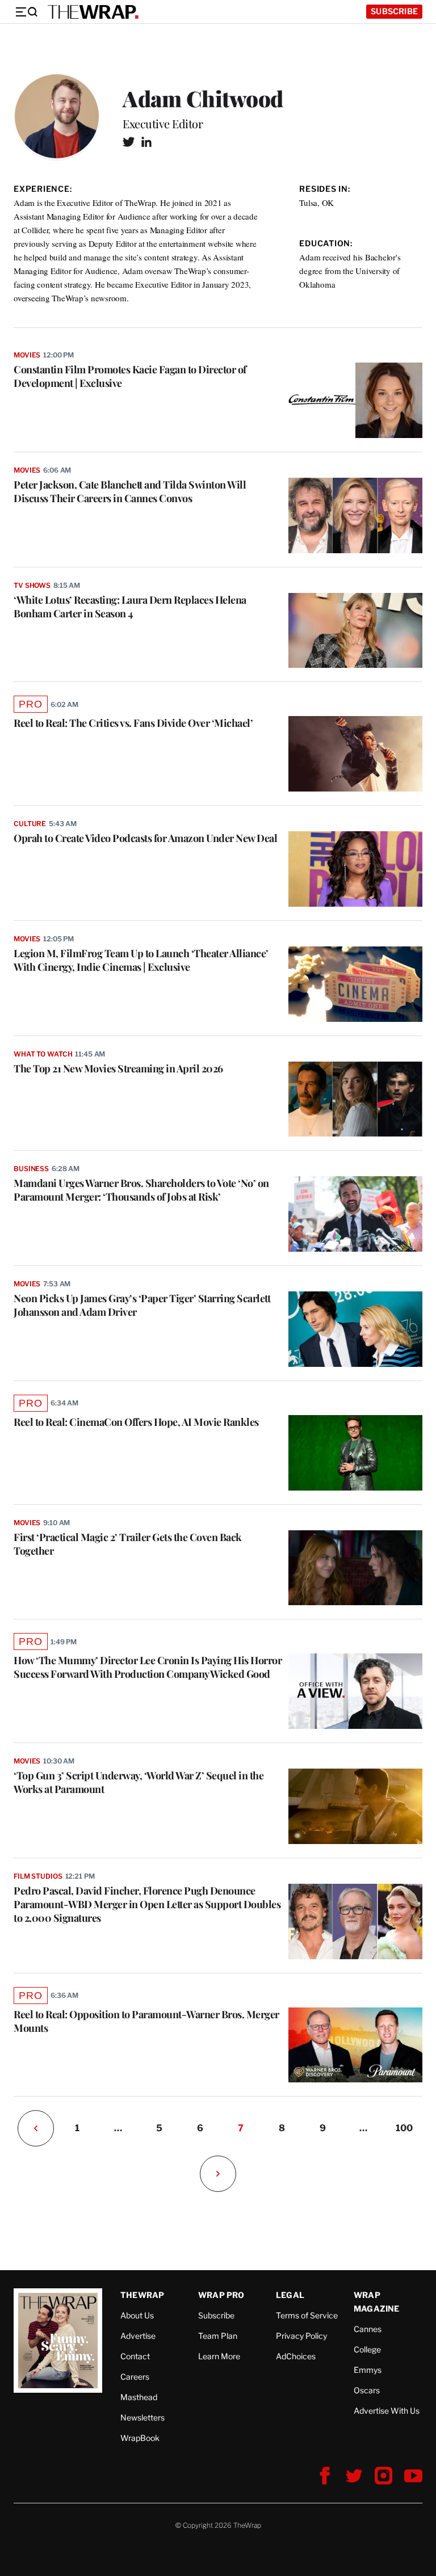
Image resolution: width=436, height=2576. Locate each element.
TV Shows (32, 585)
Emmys (368, 2370)
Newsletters (142, 2417)
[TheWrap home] (93, 12)
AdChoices (296, 2356)
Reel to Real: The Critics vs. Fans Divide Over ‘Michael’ (133, 723)
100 (404, 2128)
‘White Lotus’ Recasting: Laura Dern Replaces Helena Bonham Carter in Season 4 (130, 607)
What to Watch (43, 1054)
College (367, 2349)
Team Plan (218, 2336)
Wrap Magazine (377, 2302)
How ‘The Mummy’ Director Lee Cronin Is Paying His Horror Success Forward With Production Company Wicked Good (148, 1667)
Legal (290, 2295)
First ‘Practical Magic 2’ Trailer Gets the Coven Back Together (128, 1544)
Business (31, 1169)
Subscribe (394, 11)
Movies (27, 355)
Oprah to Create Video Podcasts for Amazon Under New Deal (145, 838)
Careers (135, 2377)
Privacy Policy (301, 2336)
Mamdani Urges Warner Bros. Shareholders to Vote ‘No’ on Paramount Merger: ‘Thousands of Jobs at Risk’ (141, 1190)
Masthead (139, 2397)
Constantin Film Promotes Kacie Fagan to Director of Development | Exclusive (130, 376)
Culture (30, 824)
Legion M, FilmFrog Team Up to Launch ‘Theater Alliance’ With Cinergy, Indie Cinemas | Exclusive (141, 960)
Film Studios (38, 1876)
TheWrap (142, 2295)
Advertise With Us (387, 2411)
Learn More (219, 2356)
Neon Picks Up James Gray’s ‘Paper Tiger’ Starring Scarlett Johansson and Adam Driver (142, 1305)
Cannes (368, 2329)
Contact (135, 2356)
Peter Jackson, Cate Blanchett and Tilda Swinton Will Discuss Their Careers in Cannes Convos (130, 491)
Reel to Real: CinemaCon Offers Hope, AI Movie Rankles (136, 1422)
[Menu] (26, 12)
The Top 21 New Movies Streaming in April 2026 (118, 1068)
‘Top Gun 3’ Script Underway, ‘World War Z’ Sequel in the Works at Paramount (139, 1782)
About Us (137, 2315)
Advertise (138, 2336)
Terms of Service (307, 2315)
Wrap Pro (221, 2295)
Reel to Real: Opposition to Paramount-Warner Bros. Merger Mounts (146, 2021)
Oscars (367, 2390)
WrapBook (140, 2438)
